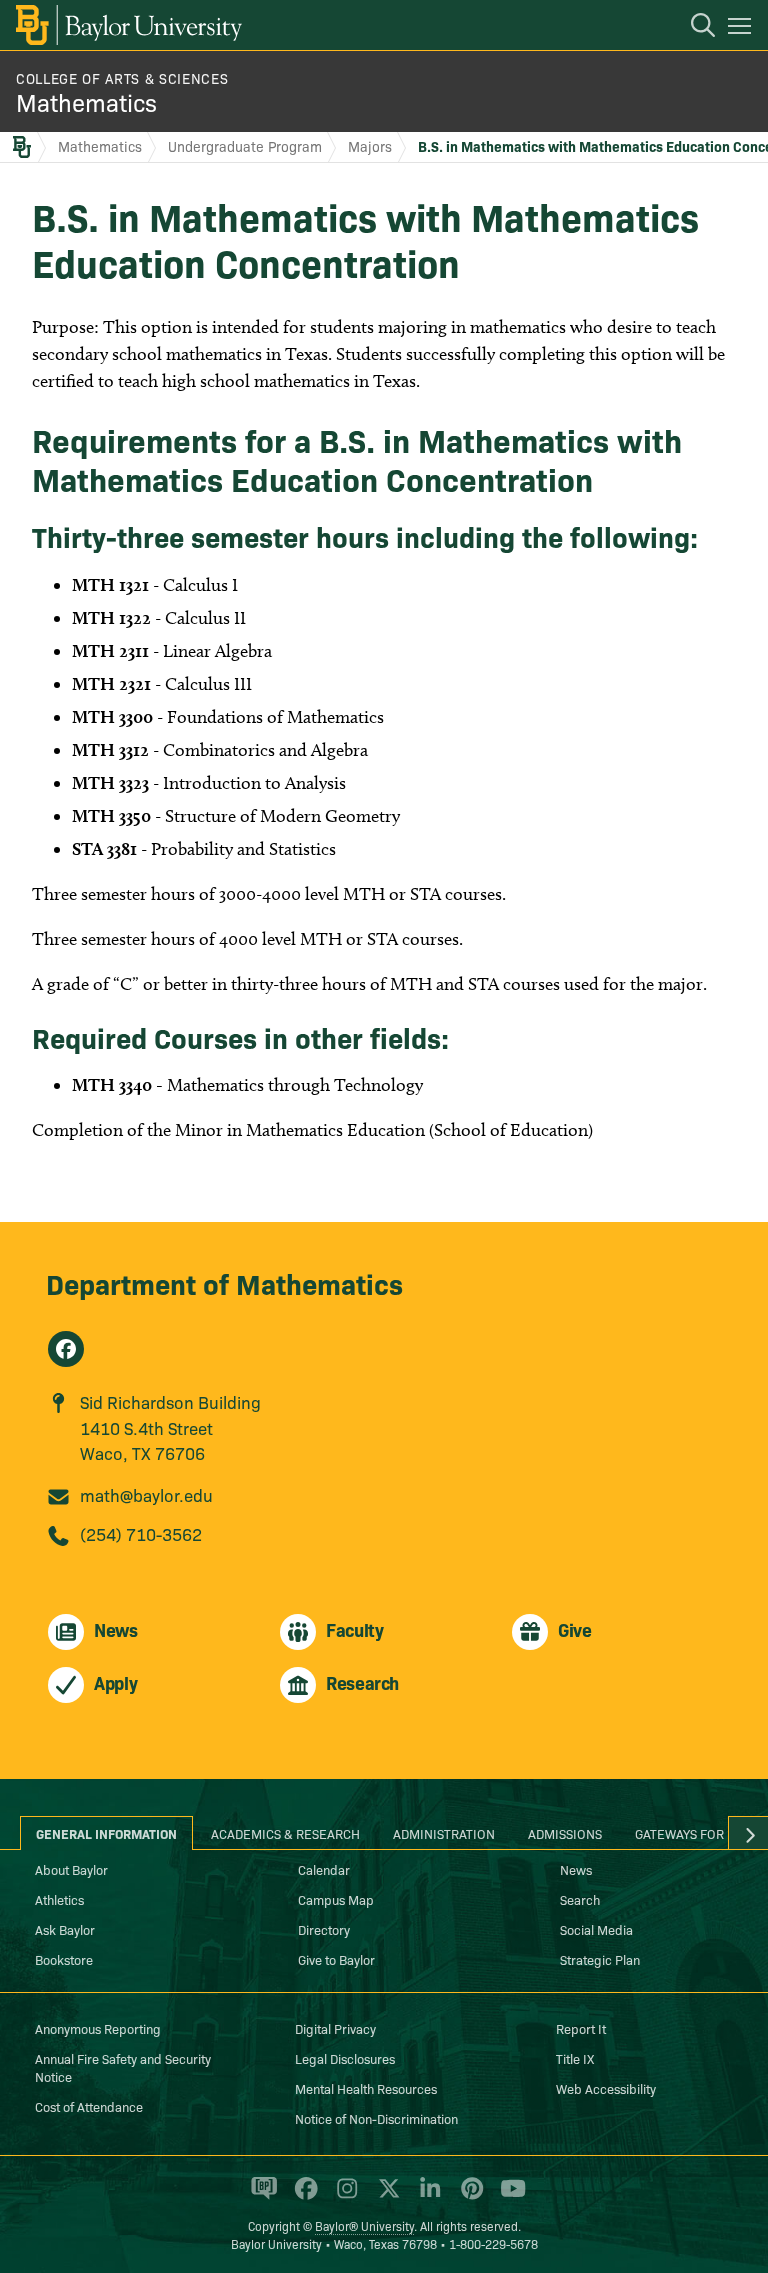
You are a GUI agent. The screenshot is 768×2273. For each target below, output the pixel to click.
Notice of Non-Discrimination (376, 2118)
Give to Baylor (336, 1959)
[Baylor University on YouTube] (508, 2197)
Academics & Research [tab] (285, 1833)
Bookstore (64, 1959)
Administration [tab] (444, 1833)
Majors (370, 146)
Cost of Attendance (89, 2106)
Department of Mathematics (224, 1282)
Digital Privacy (335, 2028)
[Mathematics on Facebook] (66, 1349)
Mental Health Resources (366, 2088)
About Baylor (71, 1869)
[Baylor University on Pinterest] (468, 2197)
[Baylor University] (127, 25)
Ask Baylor (65, 1929)
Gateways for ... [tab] (687, 1833)
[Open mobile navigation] (742, 29)
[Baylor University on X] (385, 2197)
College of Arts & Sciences (122, 78)
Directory (324, 1929)
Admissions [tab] (565, 1833)
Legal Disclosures (345, 2058)
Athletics (59, 1899)
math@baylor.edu (146, 1494)
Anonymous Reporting (98, 2028)
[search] (693, 28)
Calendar (324, 1869)
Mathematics (86, 101)
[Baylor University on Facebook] (302, 2197)
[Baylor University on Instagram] (343, 2197)
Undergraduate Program (245, 146)
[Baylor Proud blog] (260, 2197)
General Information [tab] (106, 1833)
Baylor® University (364, 2225)
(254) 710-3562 (141, 1533)
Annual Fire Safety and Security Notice (123, 2067)
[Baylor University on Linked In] (426, 2197)
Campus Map (336, 1899)
